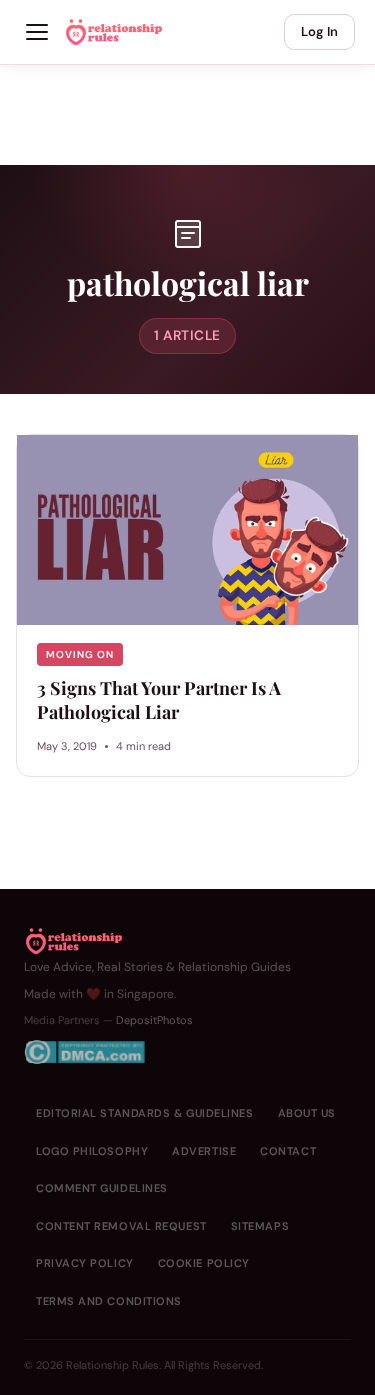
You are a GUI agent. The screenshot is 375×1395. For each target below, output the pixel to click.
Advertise (204, 1151)
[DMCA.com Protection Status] (157, 1052)
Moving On (80, 654)
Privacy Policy (85, 1263)
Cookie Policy (204, 1263)
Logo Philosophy (92, 1151)
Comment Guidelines (102, 1188)
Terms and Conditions (109, 1301)
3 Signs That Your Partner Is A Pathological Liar (159, 700)
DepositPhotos (154, 1020)
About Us (307, 1113)
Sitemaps (260, 1226)
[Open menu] (37, 32)
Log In (319, 31)
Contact (288, 1151)
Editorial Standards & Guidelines (145, 1113)
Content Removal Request (121, 1226)
